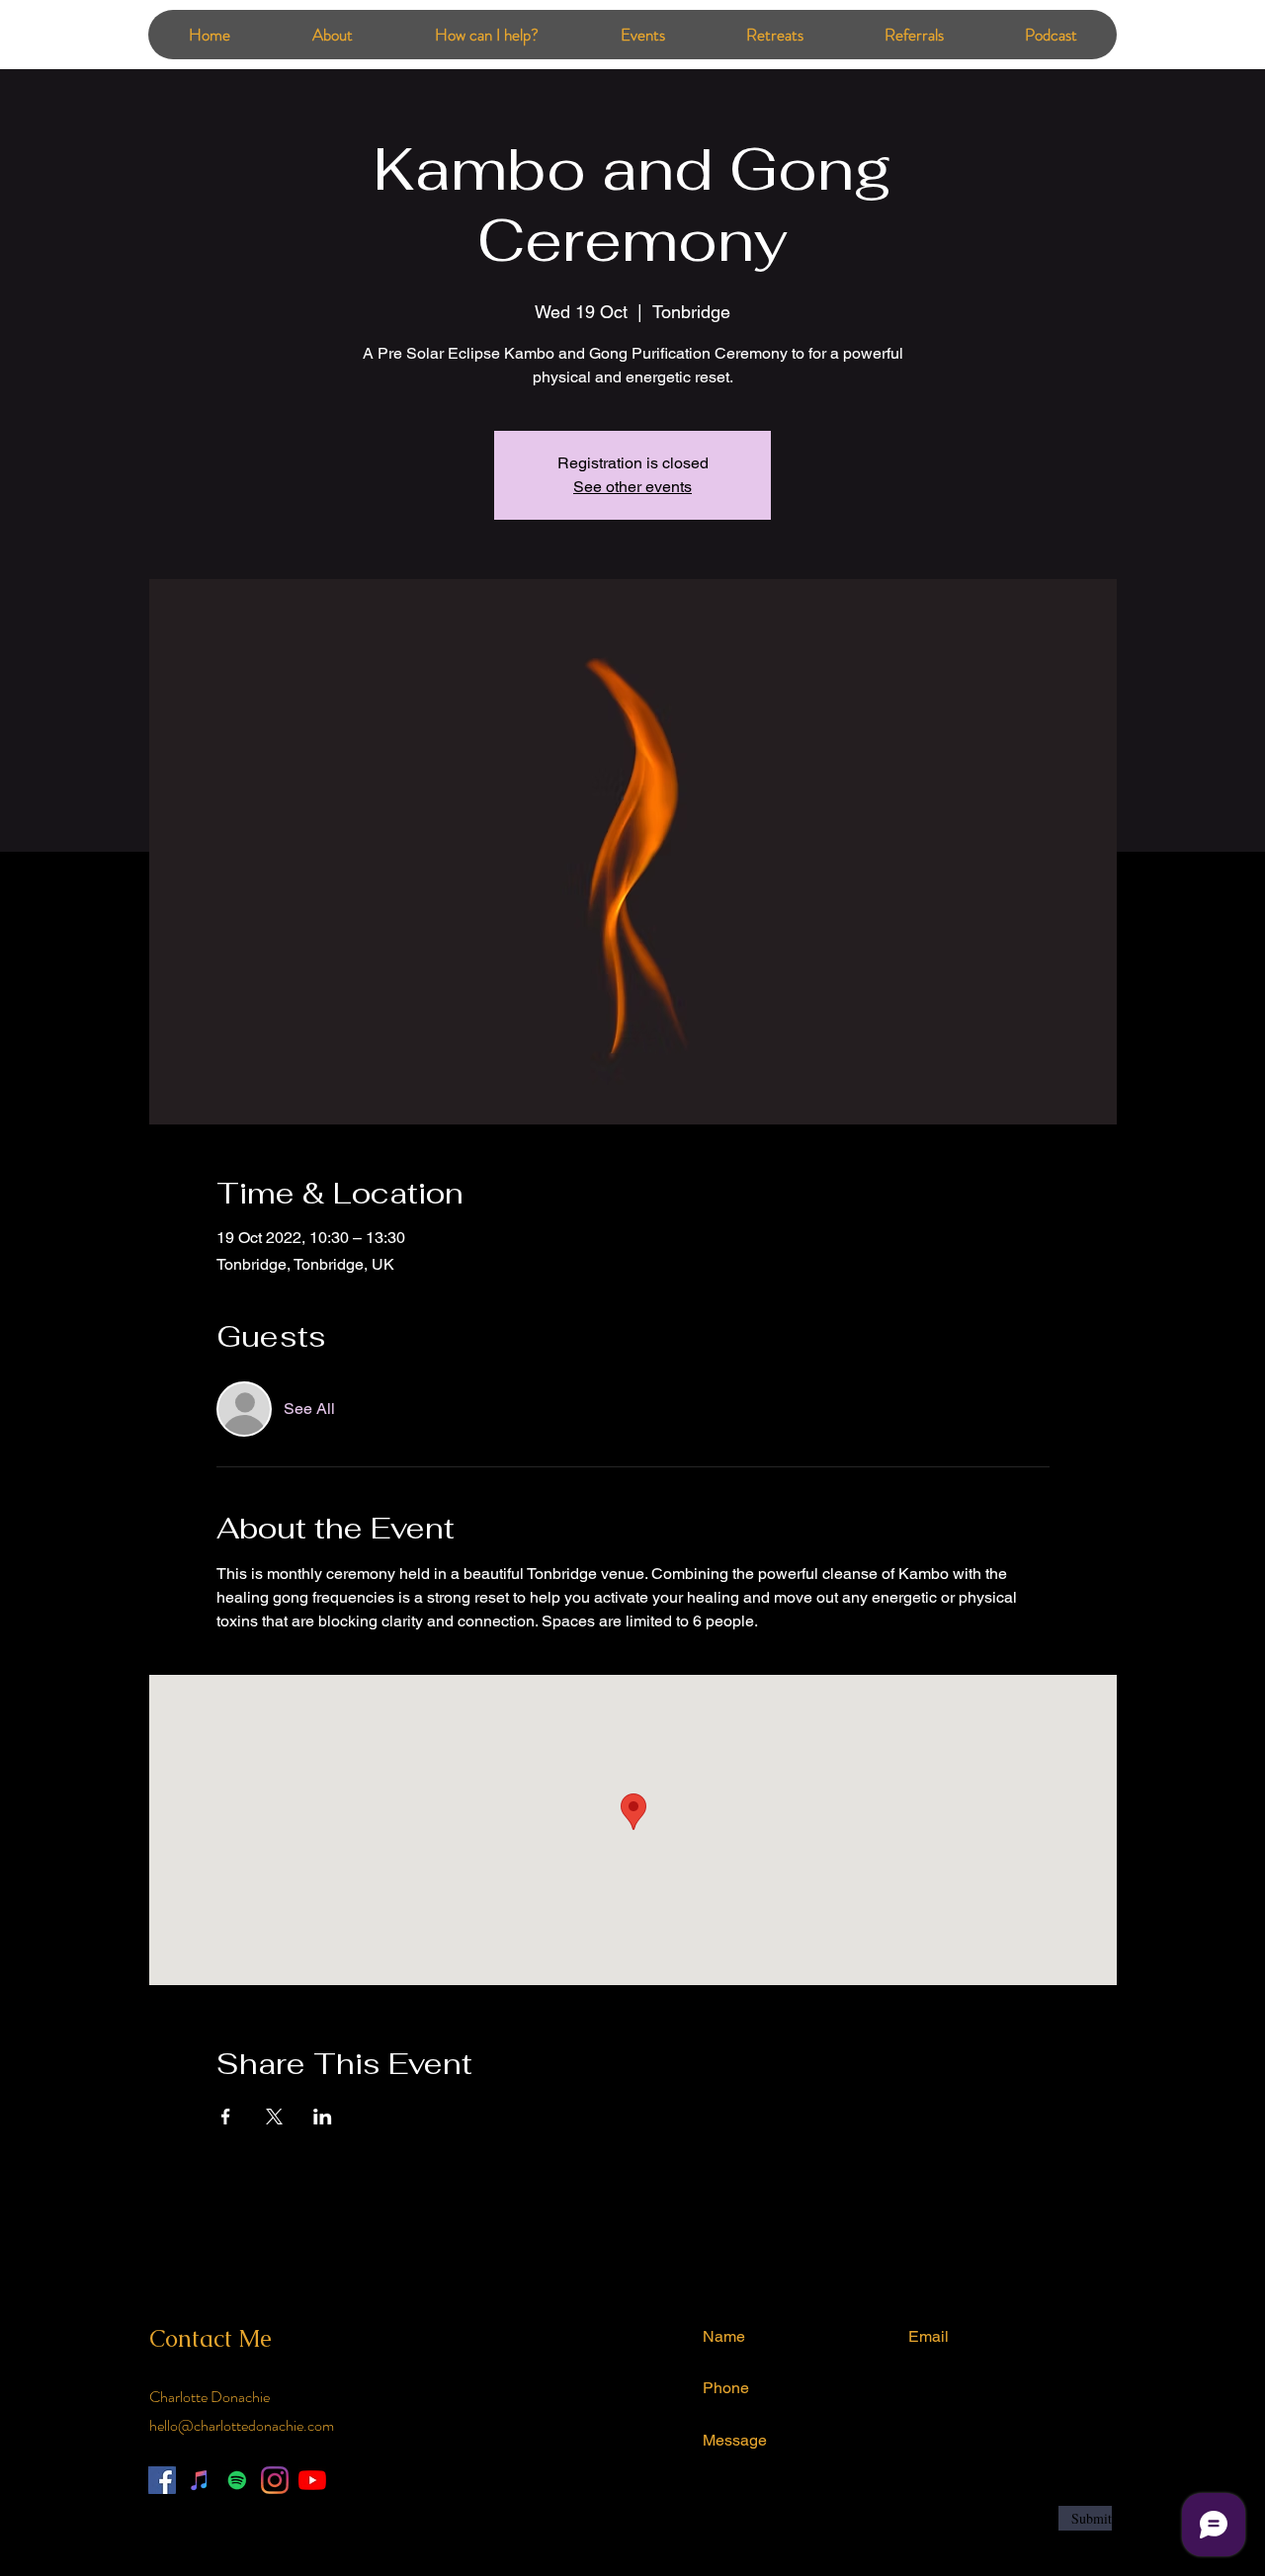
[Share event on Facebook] (226, 2117)
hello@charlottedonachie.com (242, 2425)
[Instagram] (275, 2480)
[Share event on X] (274, 2117)
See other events (632, 487)
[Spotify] (237, 2480)
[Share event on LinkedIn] (323, 2117)
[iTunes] (200, 2480)
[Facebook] (162, 2480)
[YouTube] (312, 2480)
